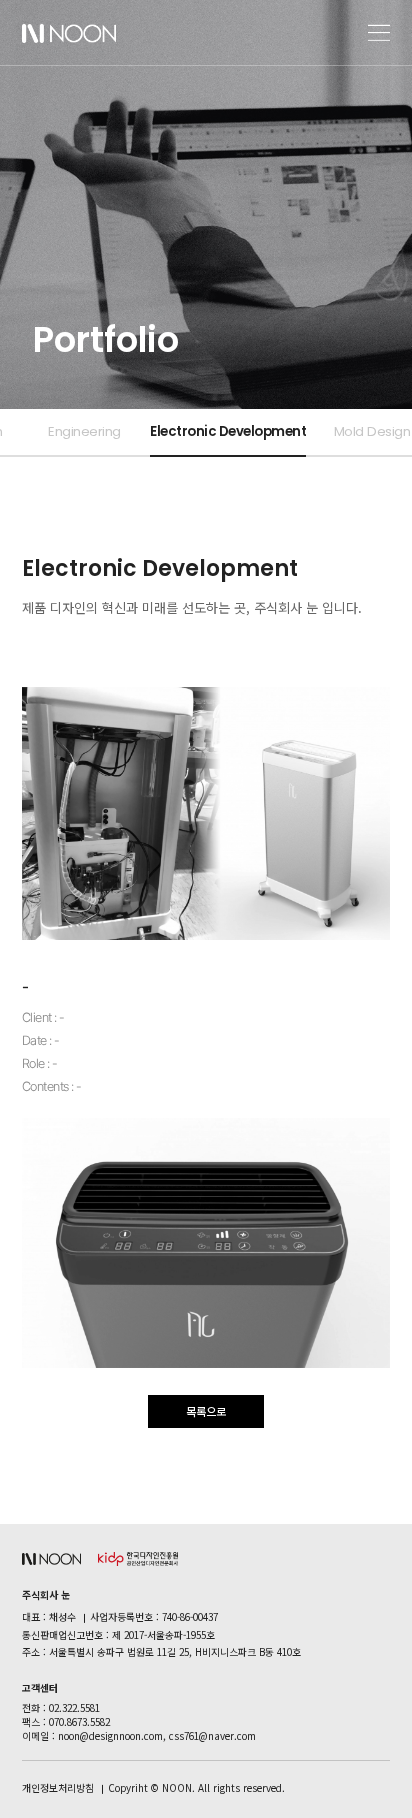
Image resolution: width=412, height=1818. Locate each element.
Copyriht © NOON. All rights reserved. (196, 1788)
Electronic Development (228, 431)
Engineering (84, 431)
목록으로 (206, 1411)
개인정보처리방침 (58, 1788)
